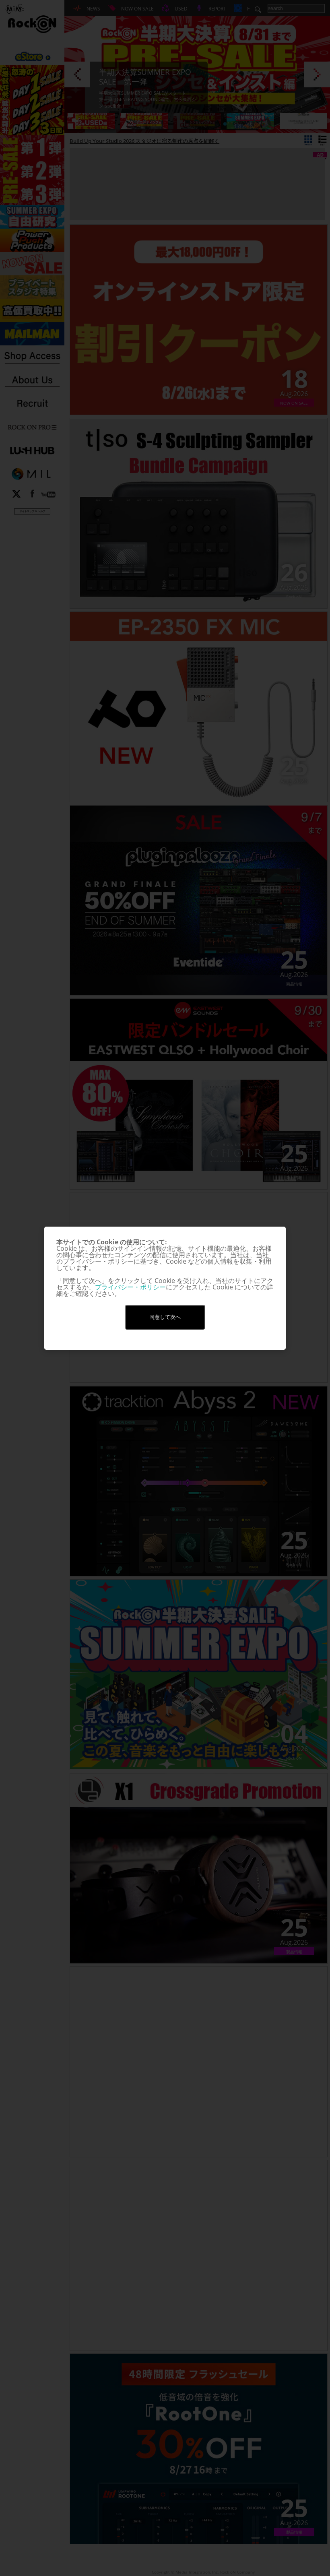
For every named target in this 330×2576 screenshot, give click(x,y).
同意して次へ (165, 1317)
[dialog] (165, 1288)
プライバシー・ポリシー (130, 1287)
